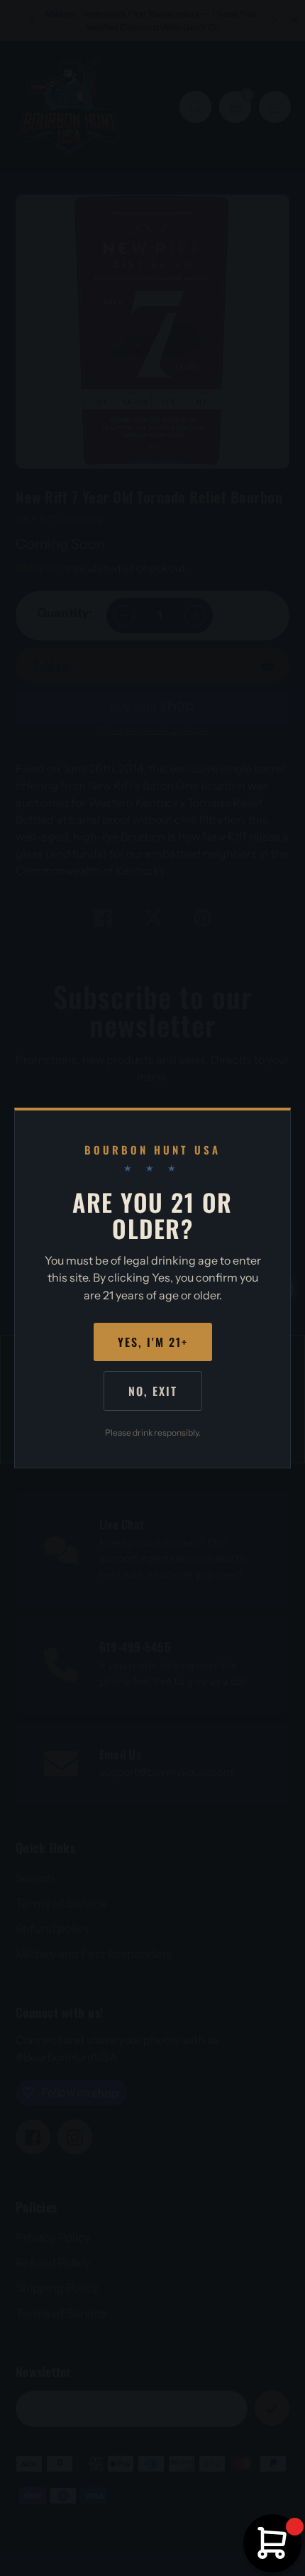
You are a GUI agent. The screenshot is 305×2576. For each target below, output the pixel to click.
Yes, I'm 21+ (153, 1342)
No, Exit (153, 1391)
